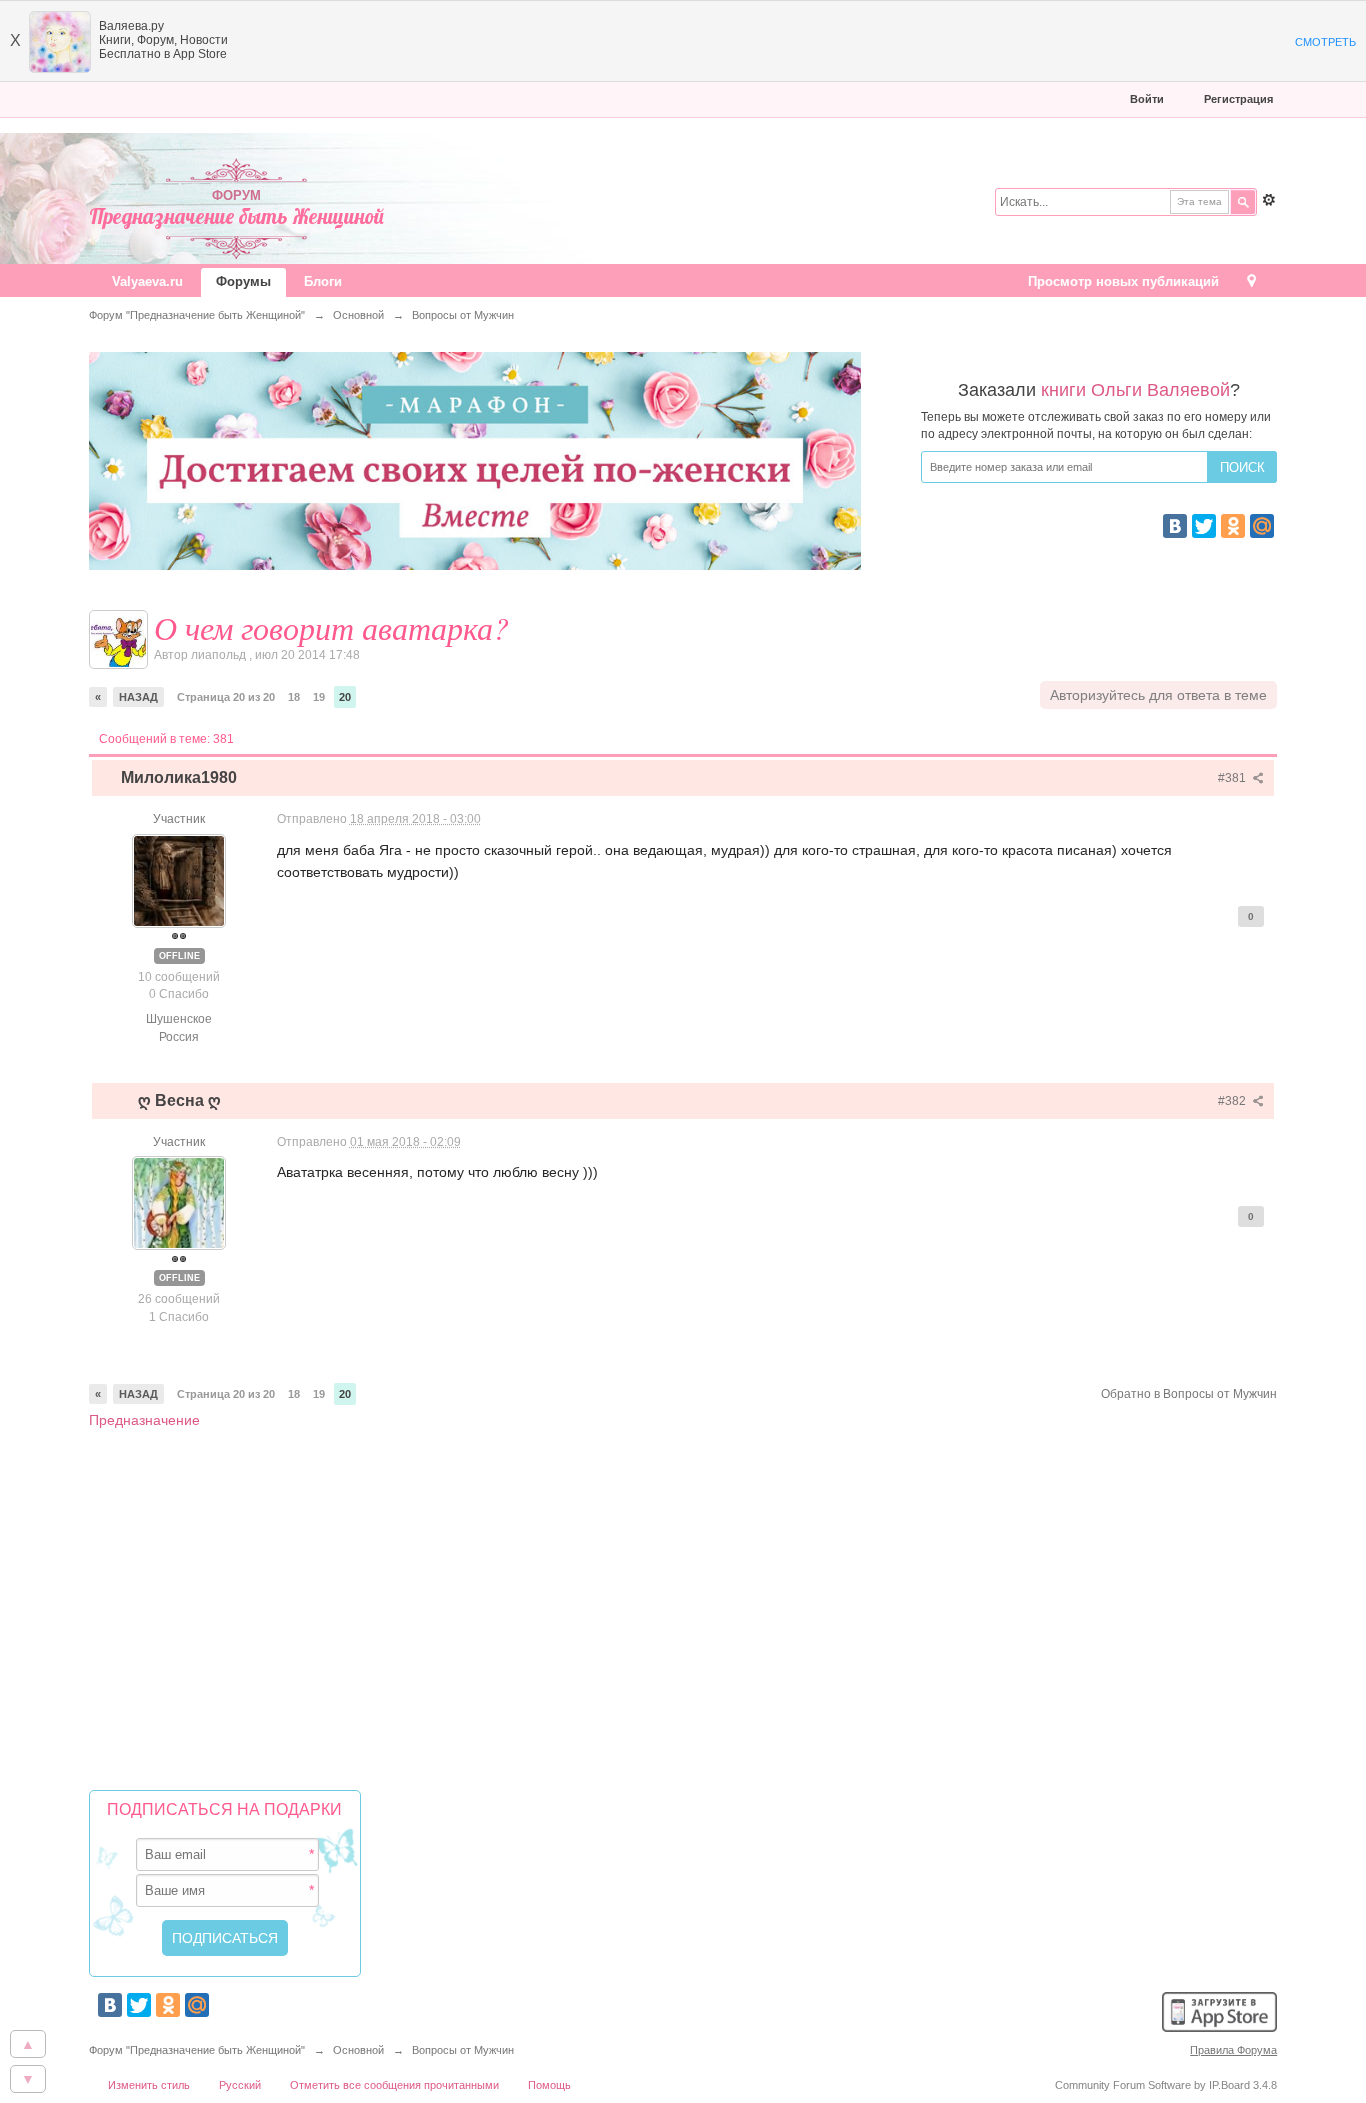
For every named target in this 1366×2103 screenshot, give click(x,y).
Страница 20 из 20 (226, 697)
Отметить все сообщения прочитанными (394, 2085)
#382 (1233, 1101)
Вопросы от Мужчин (463, 2050)
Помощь (549, 2085)
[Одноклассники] (1233, 526)
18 (294, 697)
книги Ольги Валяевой (1135, 390)
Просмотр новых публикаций (1123, 281)
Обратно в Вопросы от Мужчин (1189, 1394)
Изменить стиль (149, 2085)
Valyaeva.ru (147, 281)
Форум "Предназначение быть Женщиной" (197, 2050)
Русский (240, 2085)
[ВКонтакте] (1175, 526)
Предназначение (144, 1420)
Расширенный (1269, 200)
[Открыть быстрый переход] (1251, 282)
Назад (138, 697)
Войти (1147, 99)
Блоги (323, 281)
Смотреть (1325, 42)
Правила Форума (1233, 2050)
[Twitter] (1204, 526)
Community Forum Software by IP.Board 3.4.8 (1166, 2085)
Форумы (243, 281)
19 (319, 697)
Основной (358, 2050)
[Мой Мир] (1262, 526)
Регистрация (1238, 99)
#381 (1233, 778)
